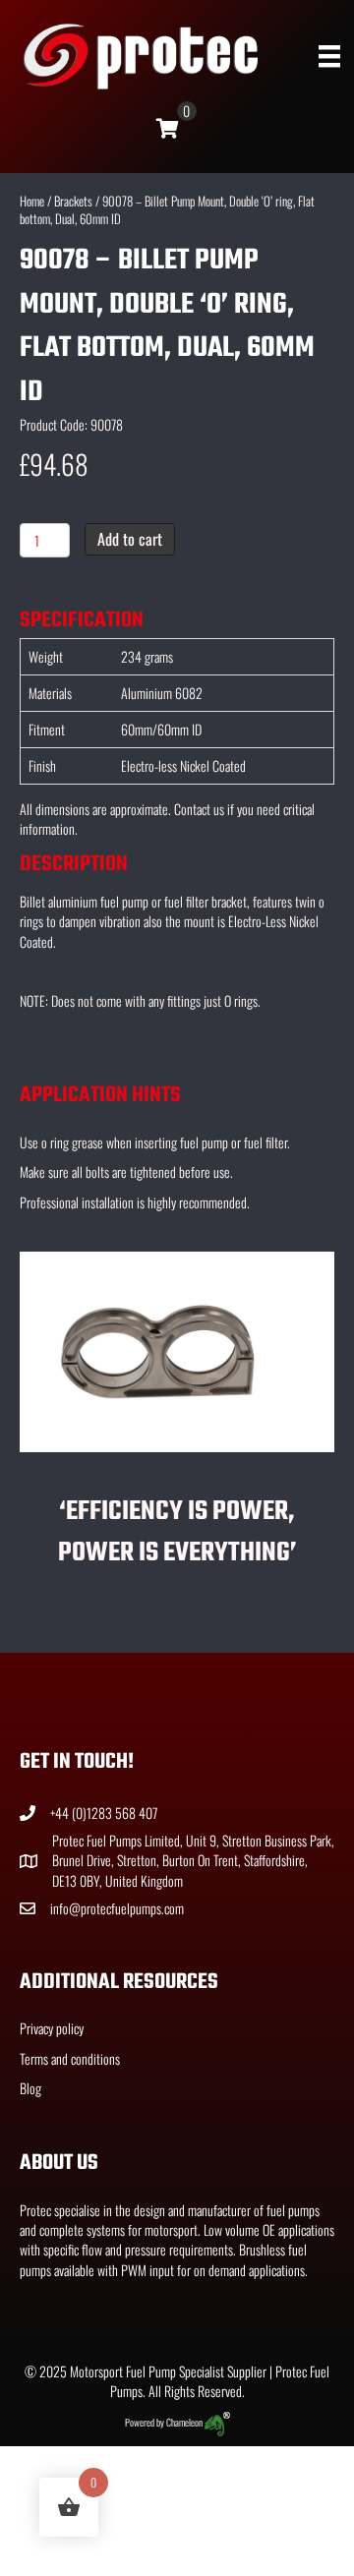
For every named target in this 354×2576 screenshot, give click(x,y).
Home (32, 201)
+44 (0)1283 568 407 (104, 1813)
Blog (30, 2088)
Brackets (73, 201)
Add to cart (130, 539)
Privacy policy (52, 2028)
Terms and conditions (70, 2058)
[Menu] (329, 57)
